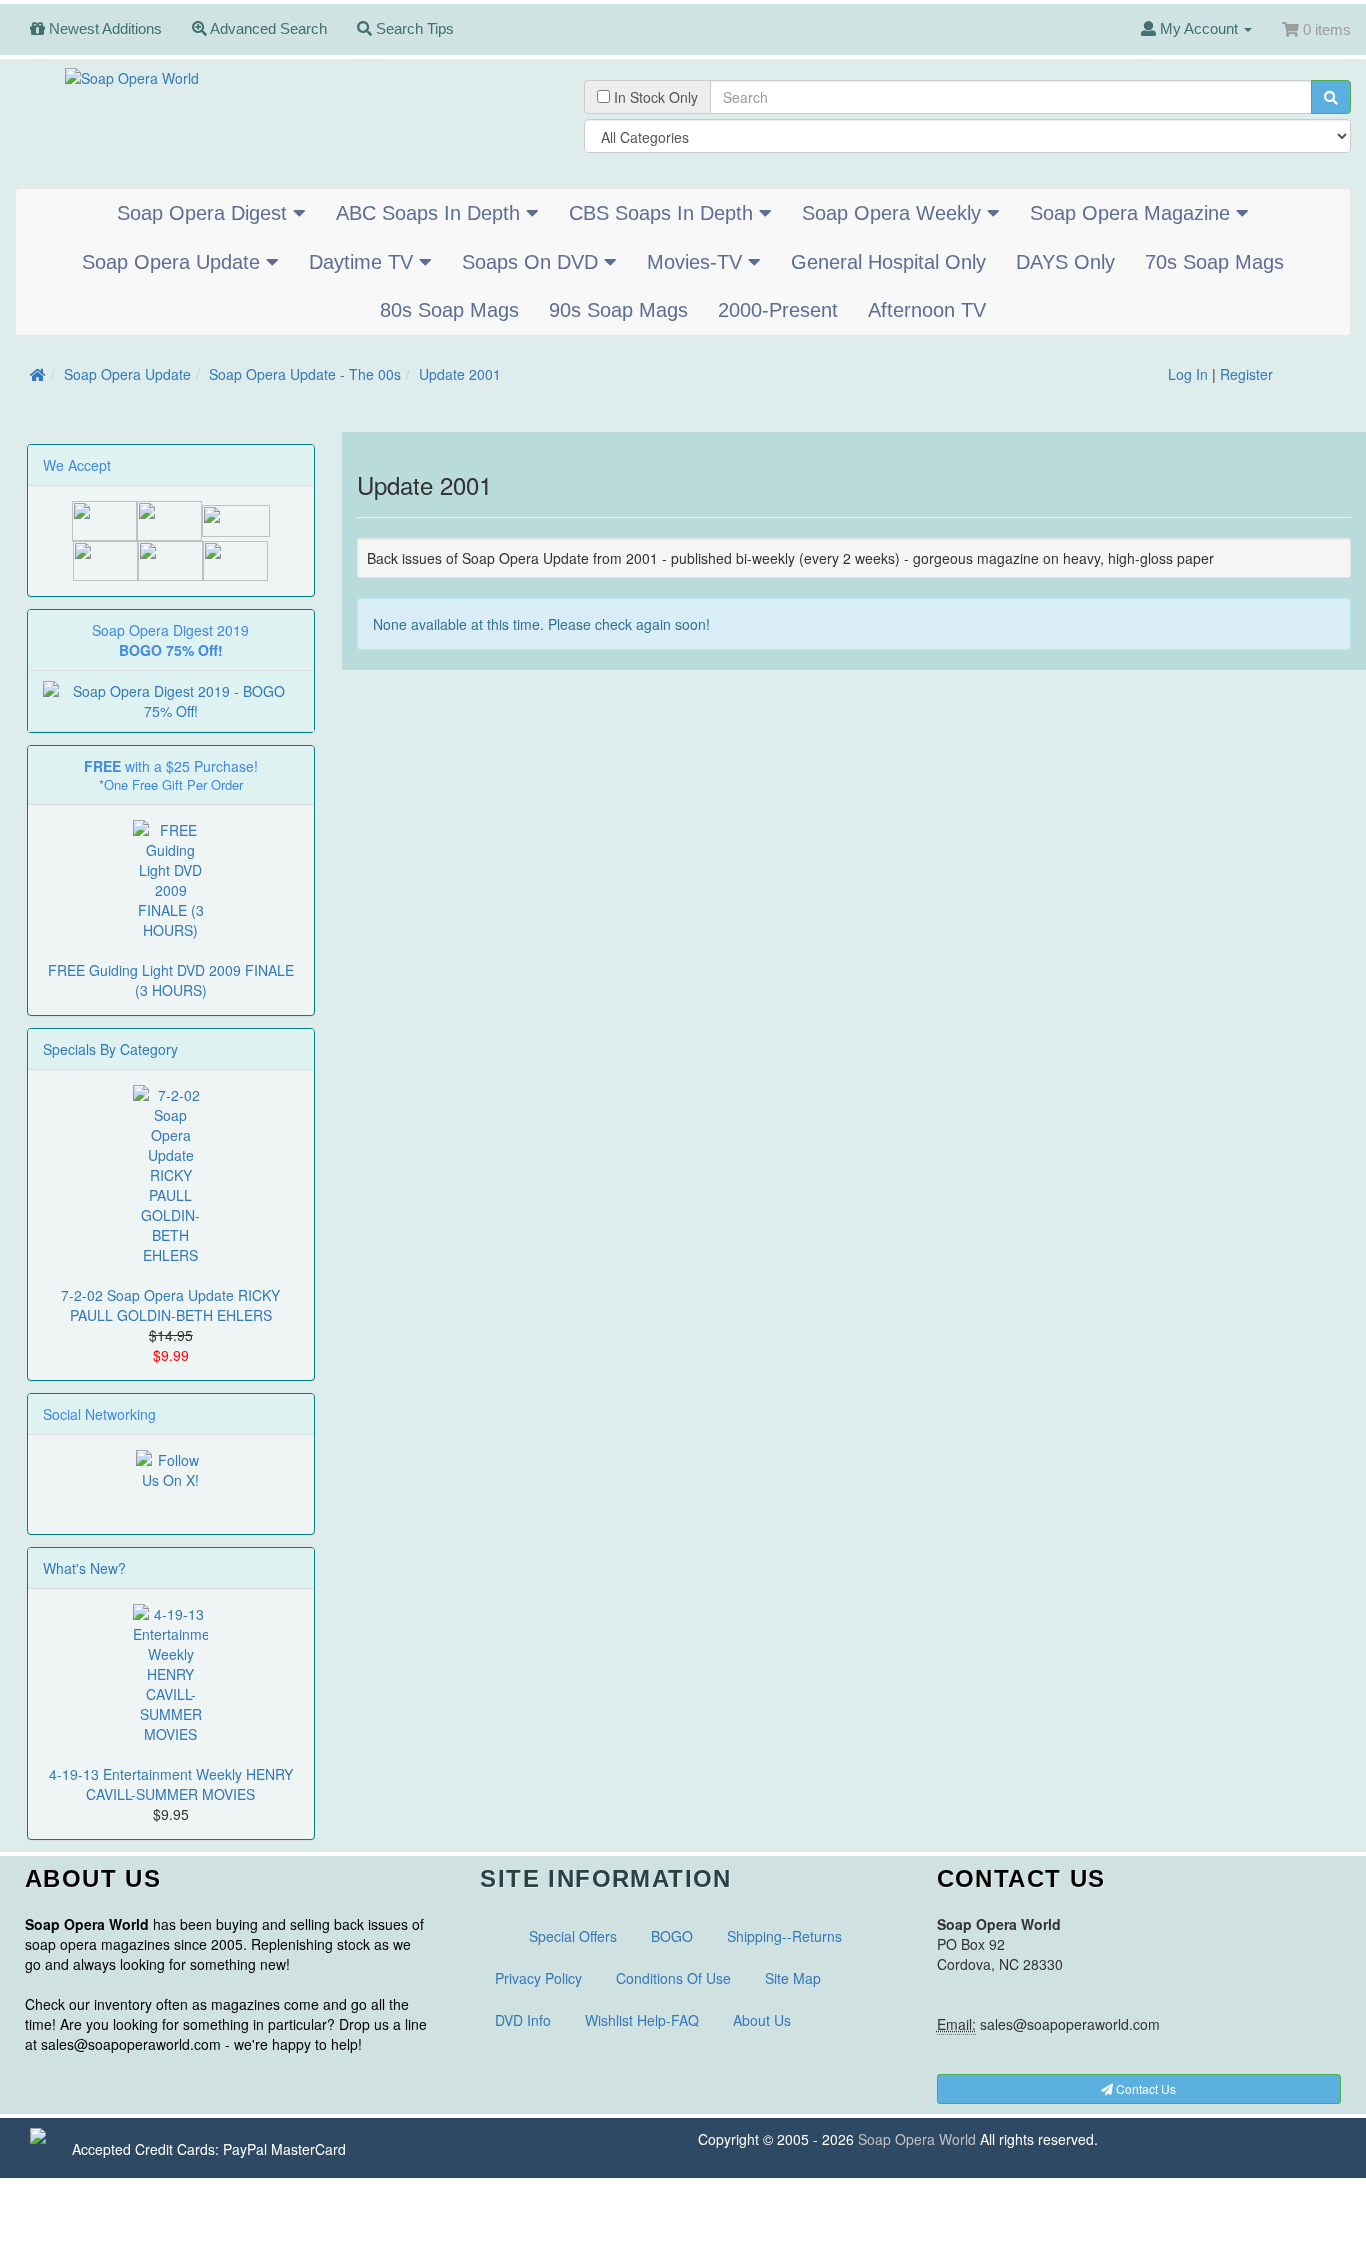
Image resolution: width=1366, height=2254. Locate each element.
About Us (762, 2020)
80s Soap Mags (449, 310)
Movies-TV (697, 262)
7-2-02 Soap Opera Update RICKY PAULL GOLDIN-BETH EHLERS (170, 1305)
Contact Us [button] (1144, 2088)
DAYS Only (1065, 262)
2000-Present (778, 310)
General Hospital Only (888, 262)
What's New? (84, 1568)
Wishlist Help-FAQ (642, 2020)
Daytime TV (364, 262)
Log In (1188, 374)
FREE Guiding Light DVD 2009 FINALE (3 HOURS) (171, 980)
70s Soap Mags (1214, 262)
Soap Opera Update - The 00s (305, 374)
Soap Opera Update (174, 262)
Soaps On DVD (533, 262)
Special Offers (573, 1936)
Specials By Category (110, 1049)
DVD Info (523, 2020)
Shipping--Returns (784, 1936)
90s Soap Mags (618, 310)
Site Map (793, 1978)
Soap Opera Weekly (894, 213)
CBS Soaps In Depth (664, 213)
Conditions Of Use (673, 1978)
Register (1246, 374)
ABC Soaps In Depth (431, 213)
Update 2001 (460, 374)
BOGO (672, 1936)
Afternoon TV (927, 310)
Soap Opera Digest (205, 213)
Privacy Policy (538, 1978)
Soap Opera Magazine (1133, 213)
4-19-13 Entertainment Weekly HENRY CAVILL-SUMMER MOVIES (171, 1784)
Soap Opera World (917, 2139)
